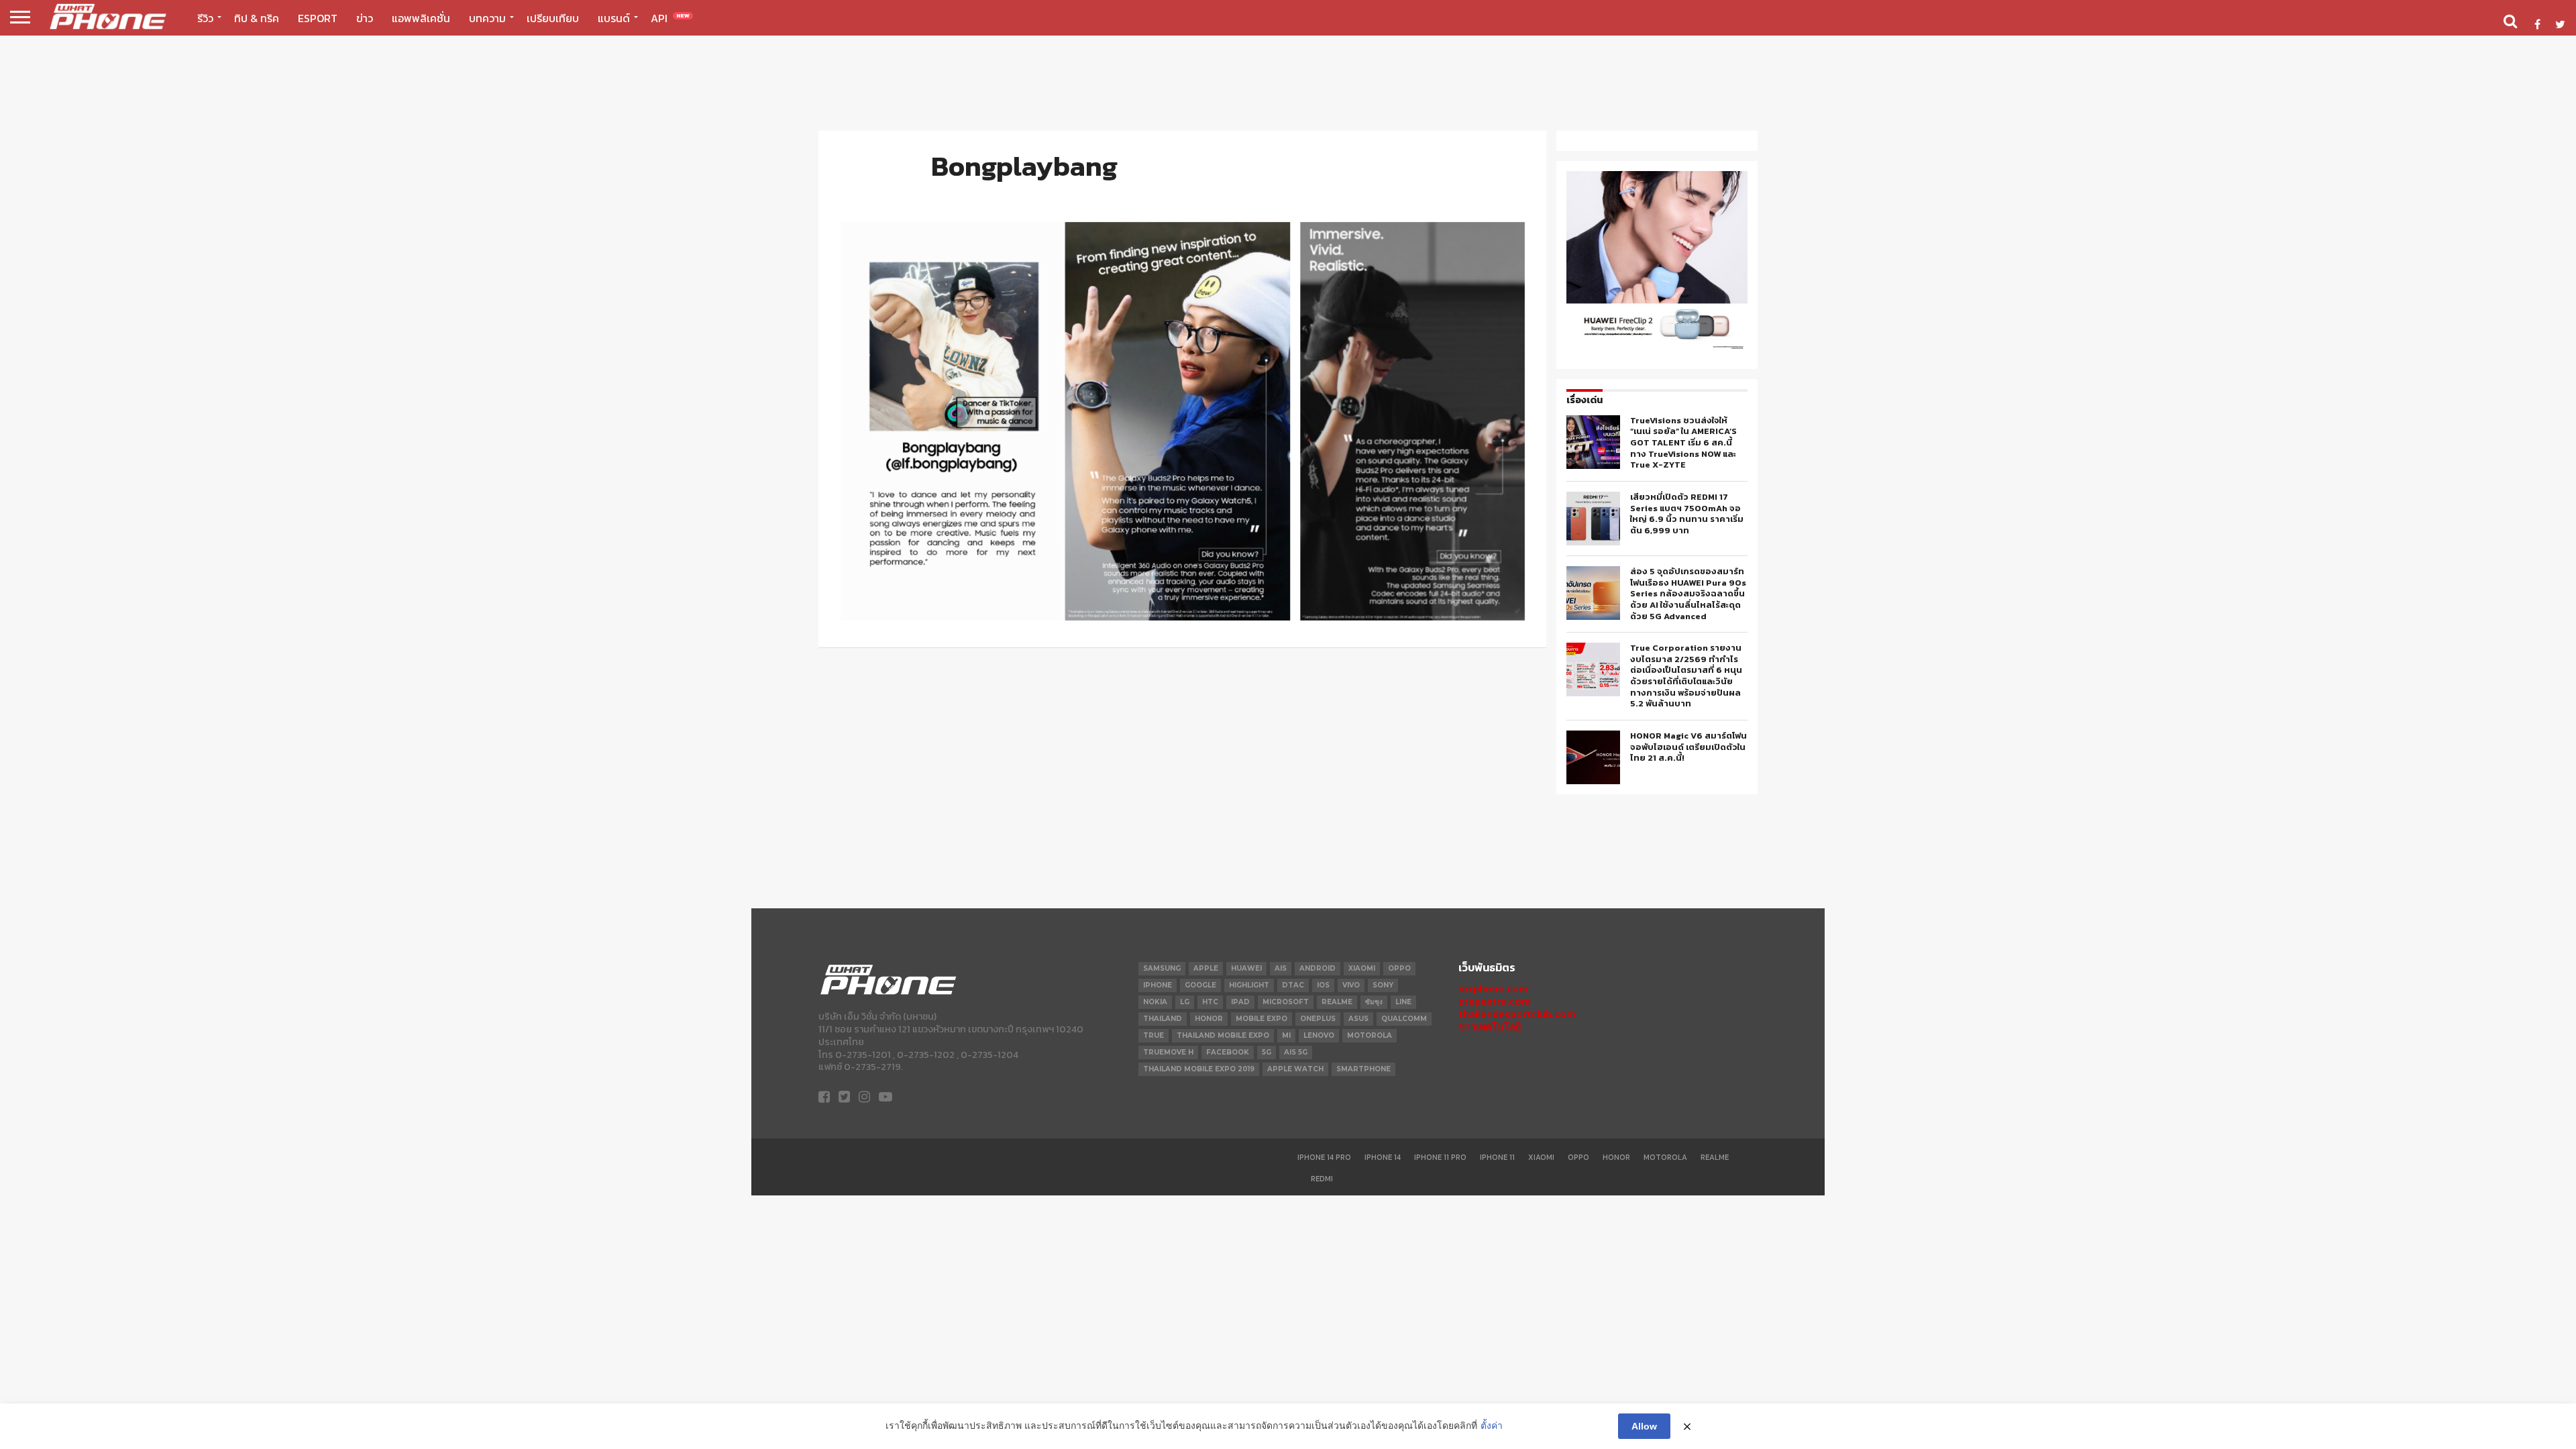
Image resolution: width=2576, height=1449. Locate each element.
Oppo (1578, 1157)
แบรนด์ (614, 18)
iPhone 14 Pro (1324, 1157)
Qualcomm (1404, 1019)
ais (1281, 968)
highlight (1249, 985)
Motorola (1665, 1157)
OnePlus (1318, 1019)
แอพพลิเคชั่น (421, 18)
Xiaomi (1362, 968)
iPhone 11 (1497, 1157)
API (670, 18)
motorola (1370, 1035)
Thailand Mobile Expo (1223, 1035)
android (1318, 968)
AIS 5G (1296, 1052)
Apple (1206, 968)
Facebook (1228, 1052)
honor (1209, 1019)
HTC (1210, 1002)
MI (1286, 1035)
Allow (1644, 1426)
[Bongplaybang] (1182, 616)
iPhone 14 (1383, 1157)
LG (1185, 1002)
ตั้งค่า (1492, 1426)
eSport (318, 18)
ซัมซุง (1374, 1002)
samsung (1162, 968)
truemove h (1168, 1052)
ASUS (1358, 1019)
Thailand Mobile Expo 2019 (1199, 1069)
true (1153, 1035)
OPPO (1399, 968)
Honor (1616, 1157)
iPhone (1158, 985)
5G (1267, 1052)
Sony (1383, 985)
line (1403, 1002)
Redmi (1322, 1179)
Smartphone (1363, 1069)
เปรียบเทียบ (553, 18)
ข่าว (365, 18)
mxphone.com (1493, 988)
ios (1323, 985)
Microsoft (1286, 1002)
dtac (1293, 985)
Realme (1337, 1002)
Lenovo (1319, 1035)
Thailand (1163, 1019)
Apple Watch (1295, 1069)
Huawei (1246, 968)
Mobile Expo (1262, 1019)
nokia (1155, 1002)
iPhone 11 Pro (1440, 1157)
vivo (1351, 985)
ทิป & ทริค (257, 18)
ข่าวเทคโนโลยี (1490, 1027)
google (1200, 985)
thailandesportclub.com (1517, 1014)
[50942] (1657, 348)
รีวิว (205, 18)
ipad (1240, 1002)
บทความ (487, 18)
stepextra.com (1495, 1001)
